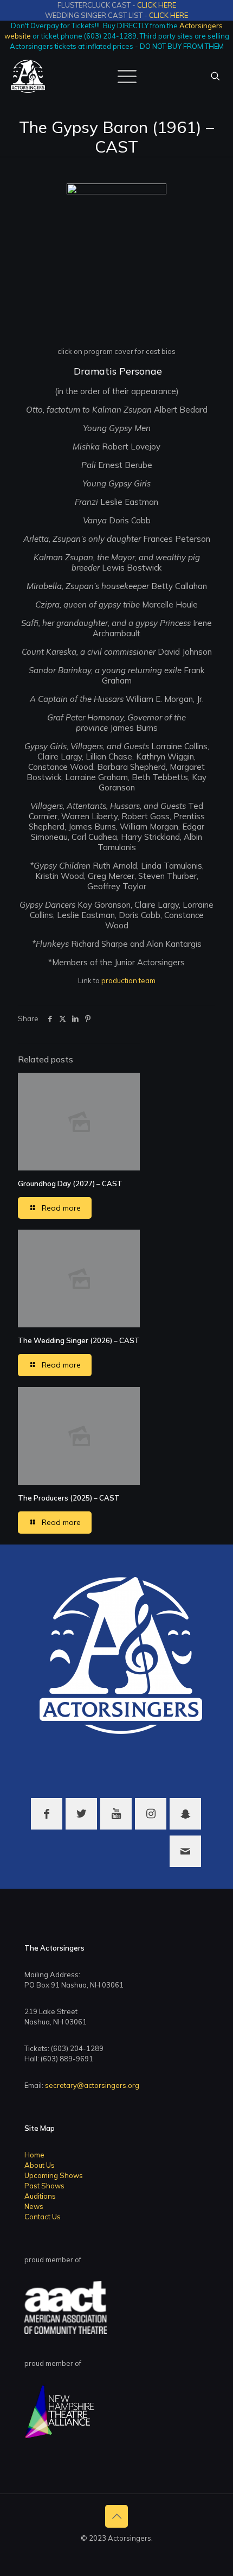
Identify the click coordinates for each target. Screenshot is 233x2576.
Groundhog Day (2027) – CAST (70, 1183)
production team (128, 980)
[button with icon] (47, 1814)
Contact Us (43, 2217)
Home (34, 2155)
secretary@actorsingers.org (92, 2085)
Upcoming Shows (54, 2175)
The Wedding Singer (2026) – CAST (79, 1340)
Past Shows (44, 2186)
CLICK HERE (157, 5)
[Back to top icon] (116, 2516)
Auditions (40, 2196)
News (34, 2206)
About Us (40, 2165)
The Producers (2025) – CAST (69, 1498)
